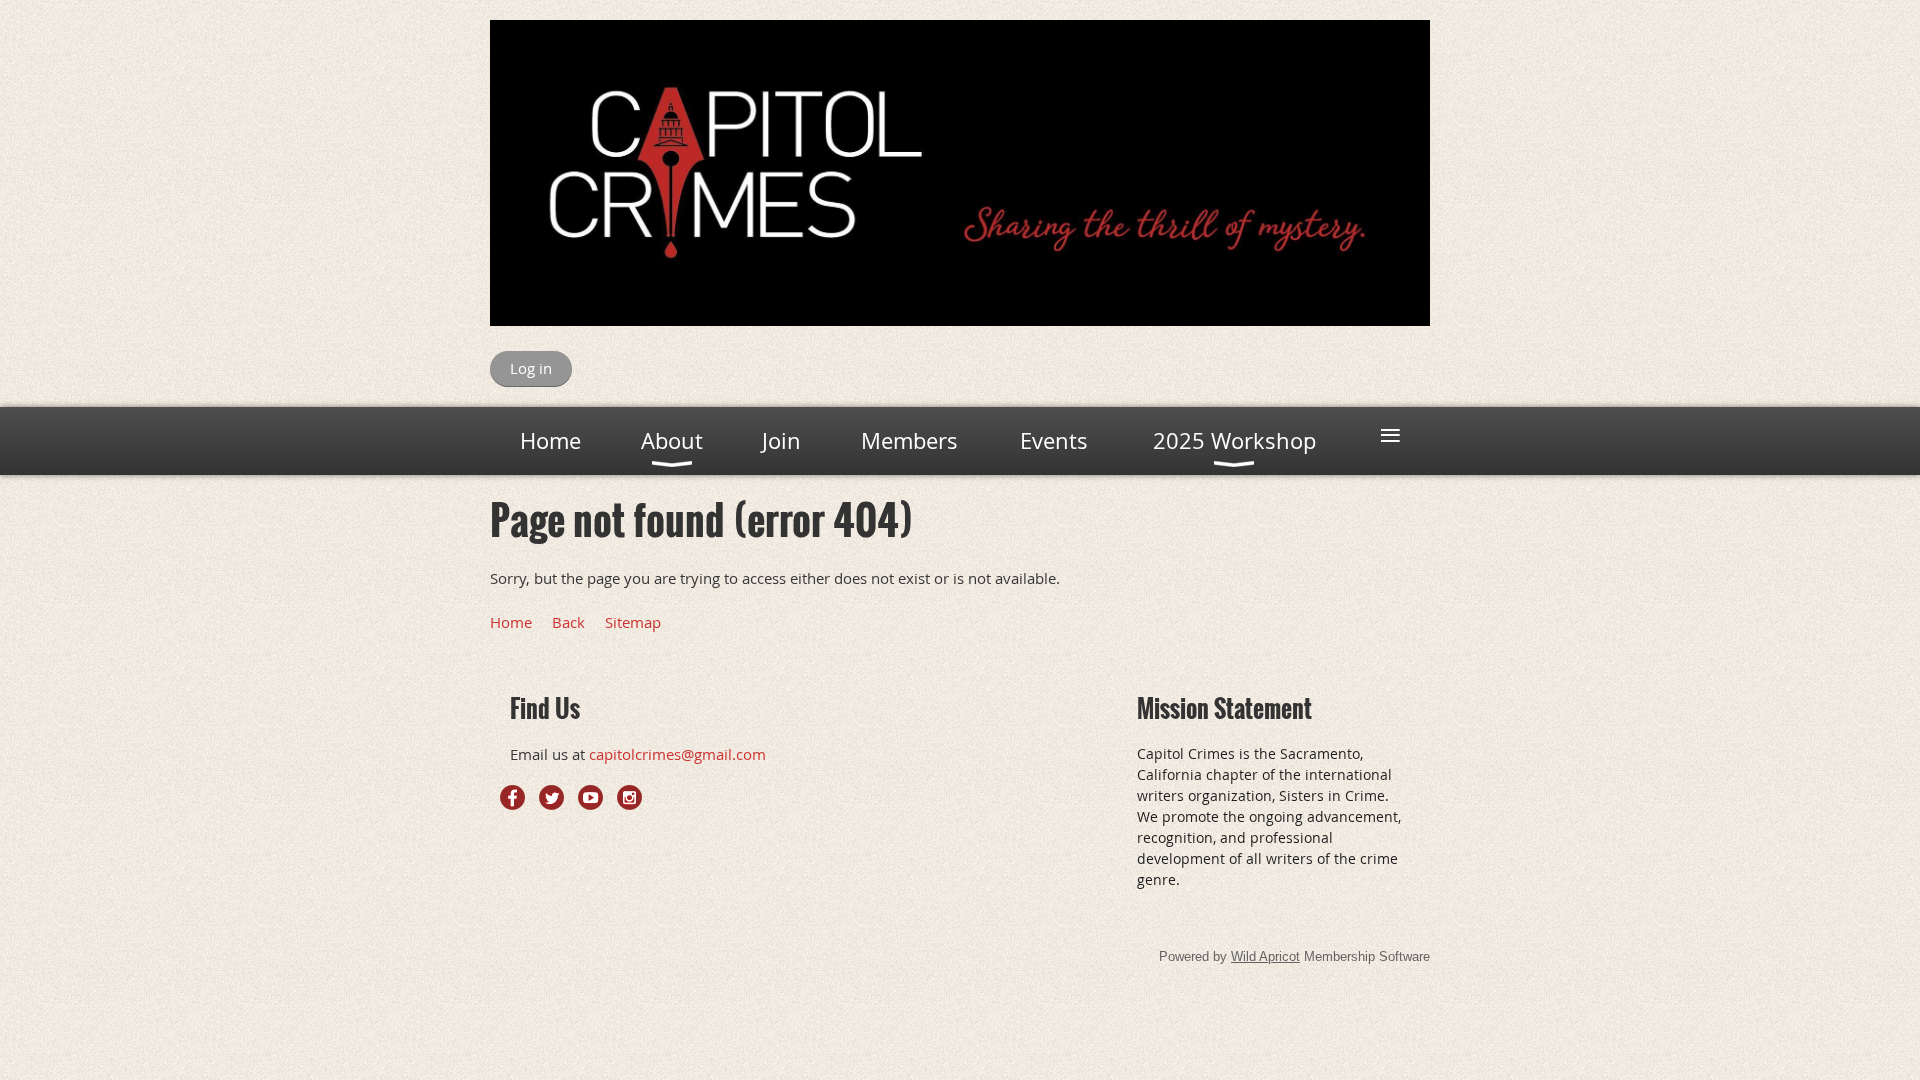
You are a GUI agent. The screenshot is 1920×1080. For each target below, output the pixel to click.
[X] (551, 797)
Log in (531, 368)
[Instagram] (629, 797)
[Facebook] (512, 797)
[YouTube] (590, 797)
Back (568, 622)
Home (511, 622)
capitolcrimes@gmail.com (677, 754)
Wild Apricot (1265, 956)
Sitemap (633, 622)
